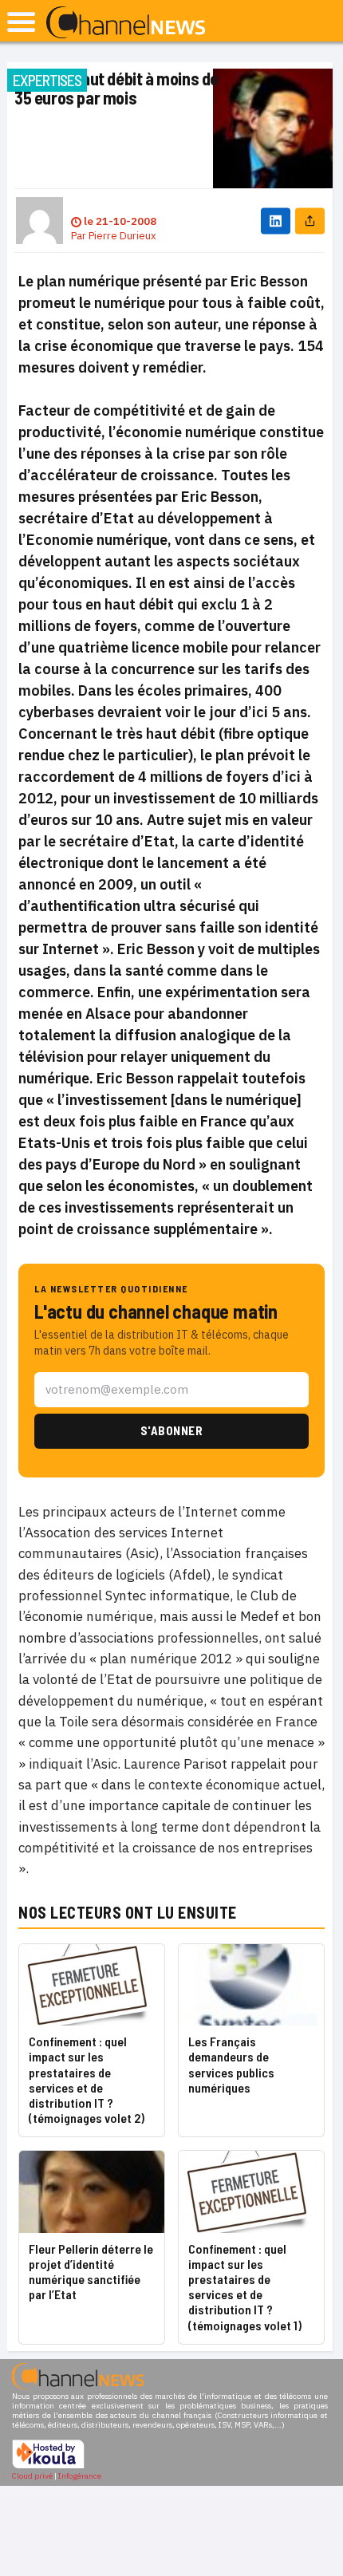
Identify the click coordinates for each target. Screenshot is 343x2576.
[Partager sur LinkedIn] (276, 221)
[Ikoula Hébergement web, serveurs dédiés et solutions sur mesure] (48, 2466)
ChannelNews (126, 23)
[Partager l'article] (310, 221)
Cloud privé (32, 2476)
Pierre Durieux (122, 236)
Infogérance (80, 2476)
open (21, 22)
